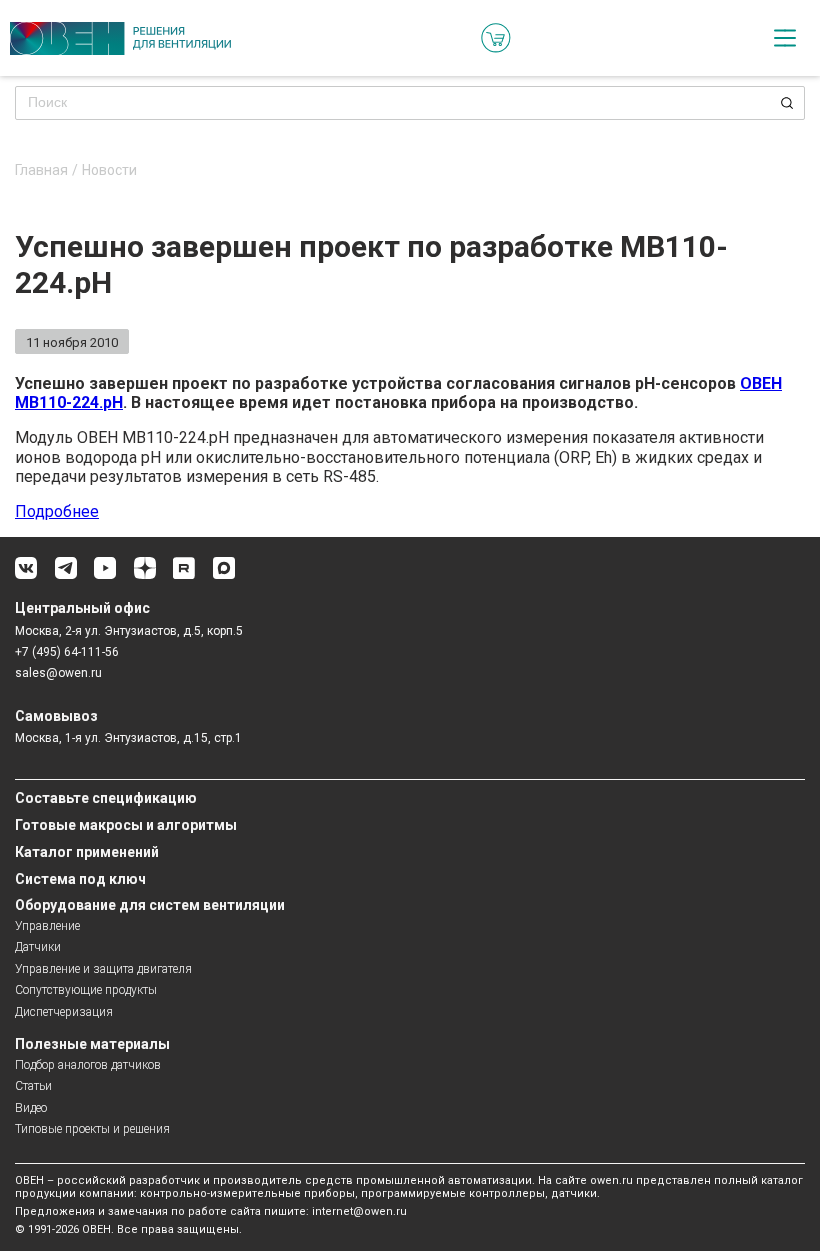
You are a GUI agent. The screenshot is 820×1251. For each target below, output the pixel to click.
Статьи (33, 1086)
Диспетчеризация (64, 1012)
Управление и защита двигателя (103, 969)
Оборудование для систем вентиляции (150, 905)
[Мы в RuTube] (184, 575)
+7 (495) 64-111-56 (67, 652)
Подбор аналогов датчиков (88, 1065)
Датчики (38, 947)
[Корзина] (496, 38)
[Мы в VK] (26, 575)
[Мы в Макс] (224, 575)
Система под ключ (80, 879)
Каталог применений (87, 852)
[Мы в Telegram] (66, 575)
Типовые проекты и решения (92, 1129)
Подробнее (57, 511)
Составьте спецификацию (106, 798)
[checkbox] (785, 38)
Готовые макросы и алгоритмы (126, 825)
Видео (31, 1108)
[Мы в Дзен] (145, 575)
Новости (109, 170)
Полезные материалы (92, 1044)
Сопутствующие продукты (86, 990)
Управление (47, 926)
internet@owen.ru (359, 1211)
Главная (41, 170)
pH (113, 402)
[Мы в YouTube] (105, 575)
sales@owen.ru (58, 673)
